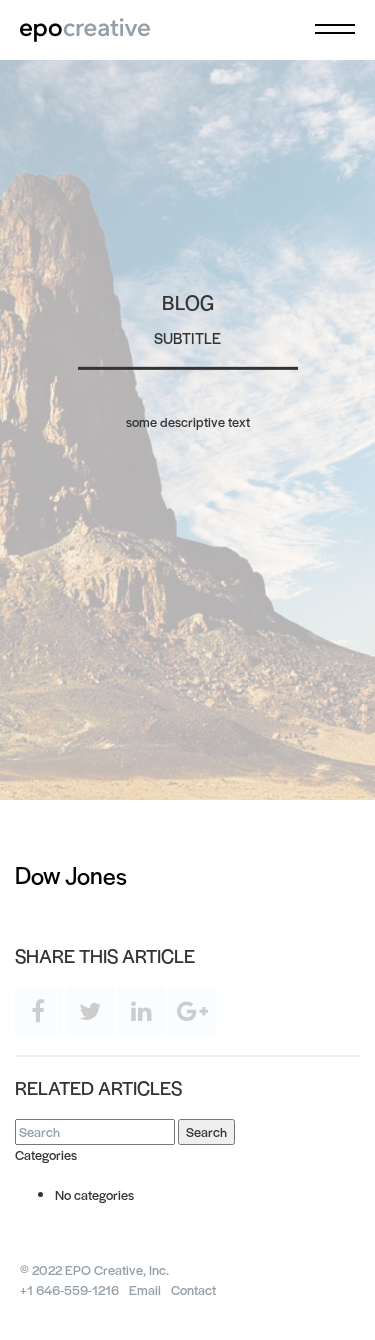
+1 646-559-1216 (69, 1289)
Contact (193, 1289)
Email (145, 1289)
